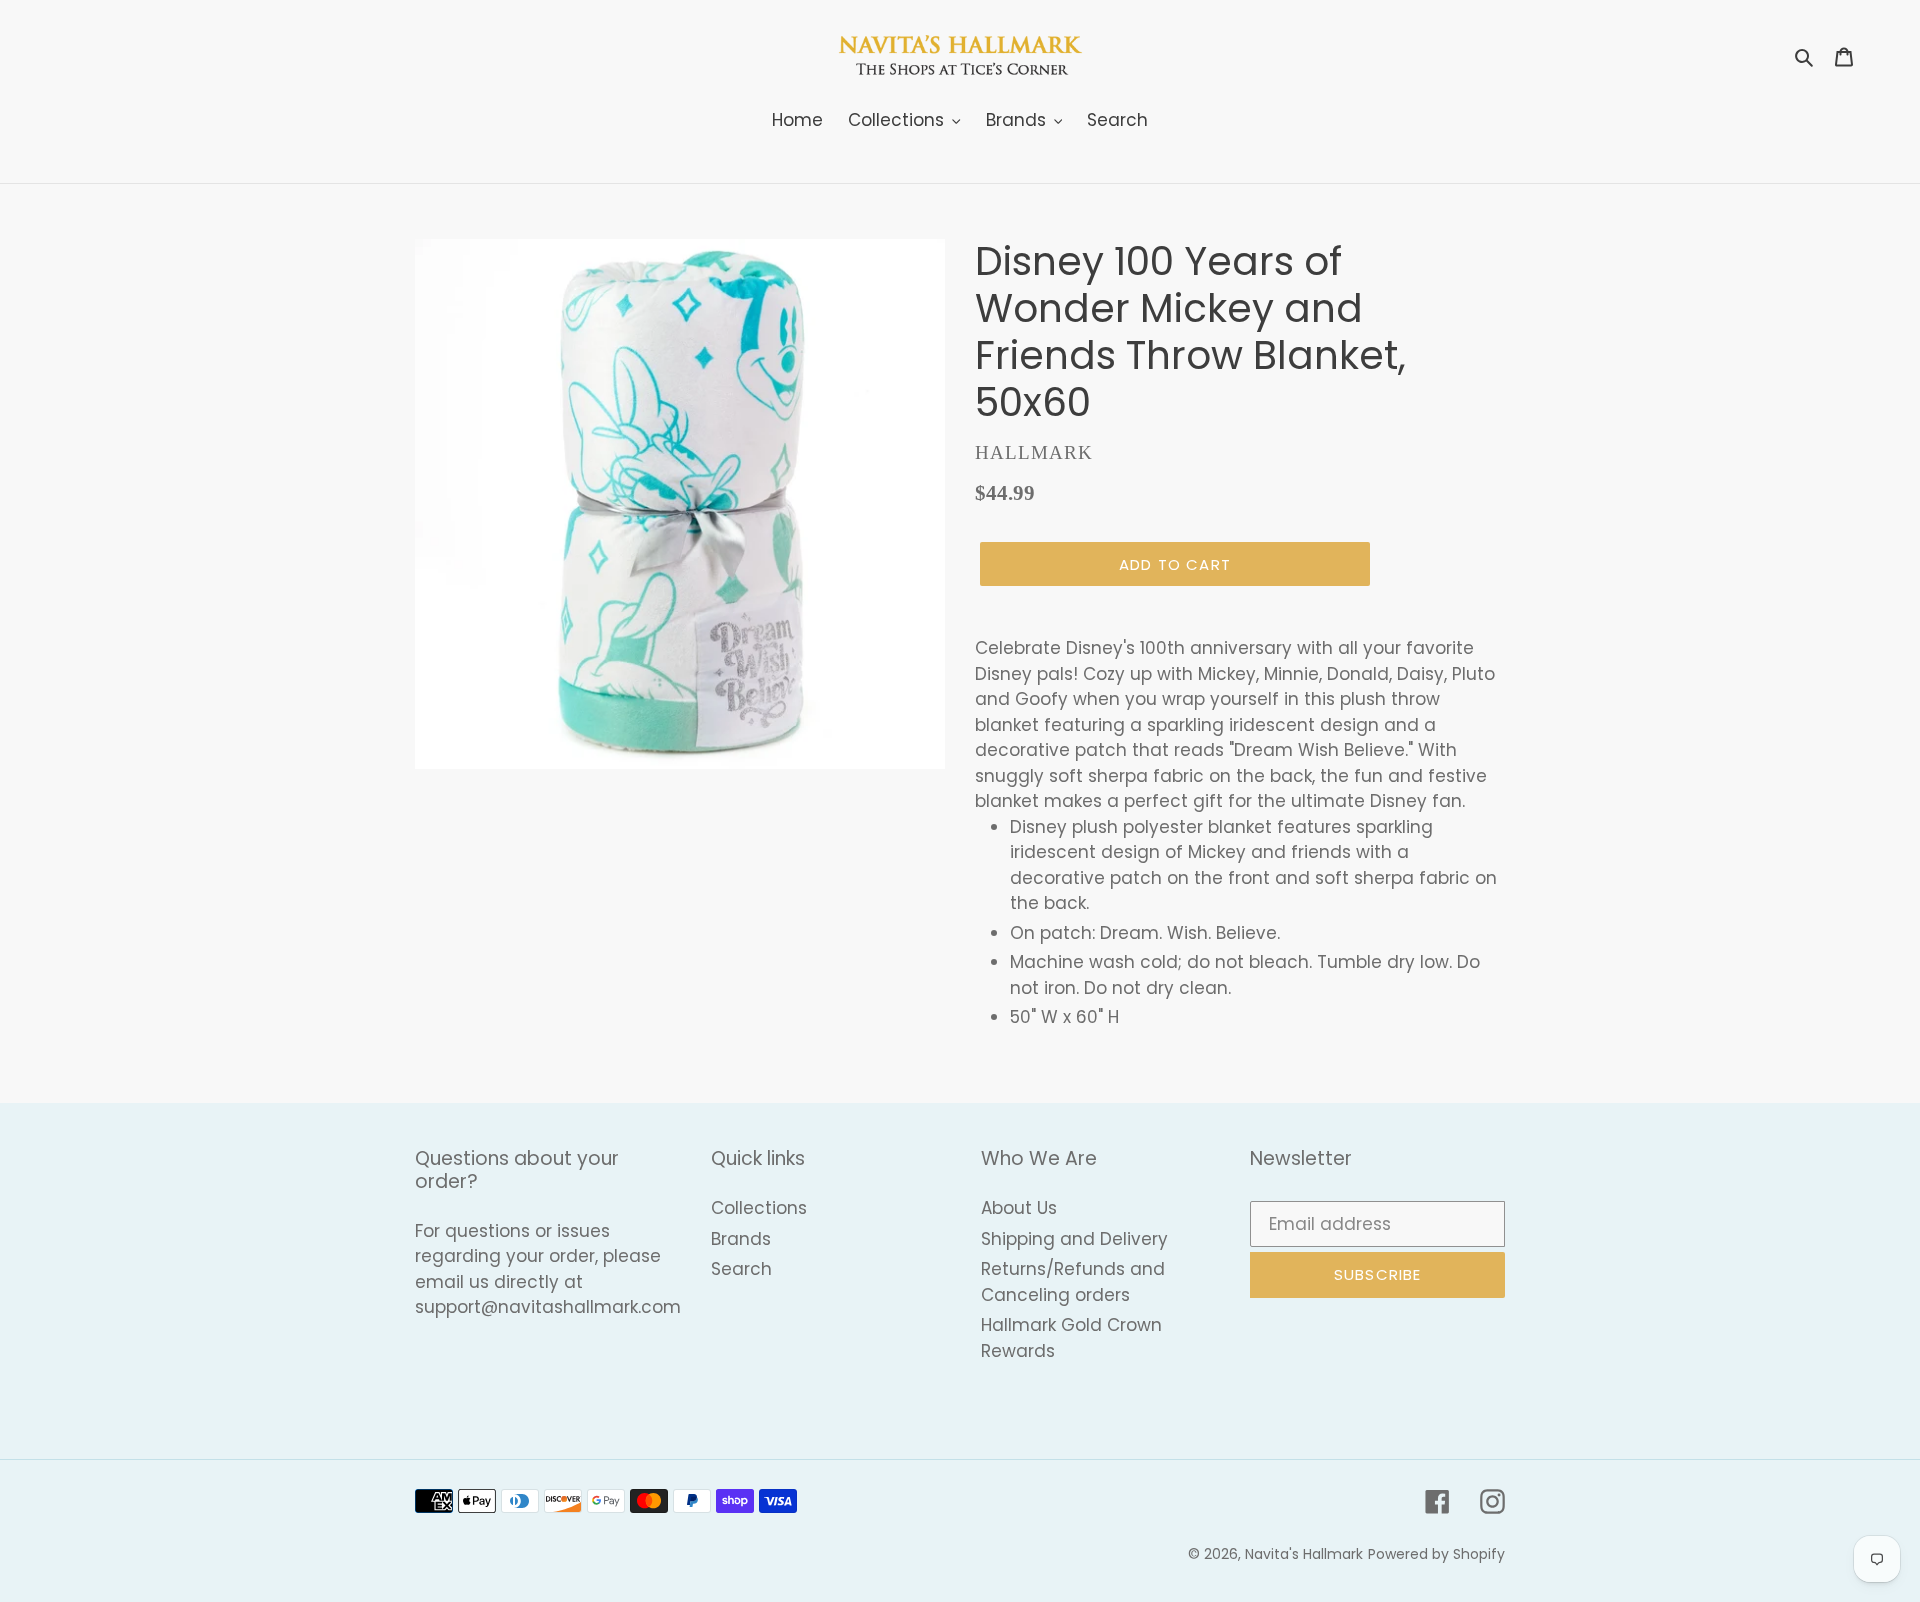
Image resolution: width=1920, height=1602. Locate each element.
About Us (1019, 1208)
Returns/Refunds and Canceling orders (1073, 1282)
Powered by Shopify (1436, 1554)
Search (741, 1269)
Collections (759, 1208)
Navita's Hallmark (1304, 1554)
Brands (741, 1239)
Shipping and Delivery (1074, 1239)
